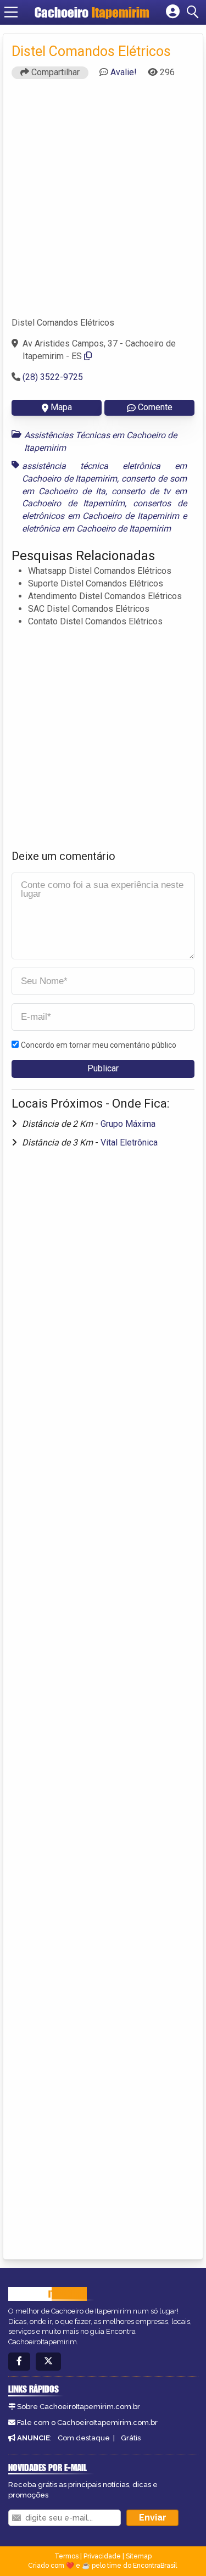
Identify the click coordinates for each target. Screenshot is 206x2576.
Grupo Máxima (128, 1124)
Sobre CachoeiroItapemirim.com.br (79, 2407)
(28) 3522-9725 (53, 377)
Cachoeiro (92, 12)
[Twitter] (48, 2362)
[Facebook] (19, 2362)
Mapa (61, 407)
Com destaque (84, 2438)
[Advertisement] (103, 203)
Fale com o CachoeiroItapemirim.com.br (87, 2423)
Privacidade (102, 2556)
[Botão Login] (173, 12)
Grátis (131, 2438)
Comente (155, 407)
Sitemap (139, 2556)
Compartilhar (54, 72)
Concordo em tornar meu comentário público (99, 1045)
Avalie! (124, 72)
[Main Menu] (11, 12)
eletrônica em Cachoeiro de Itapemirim (96, 529)
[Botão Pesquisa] (194, 12)
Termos (66, 2556)
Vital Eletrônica (129, 1142)
